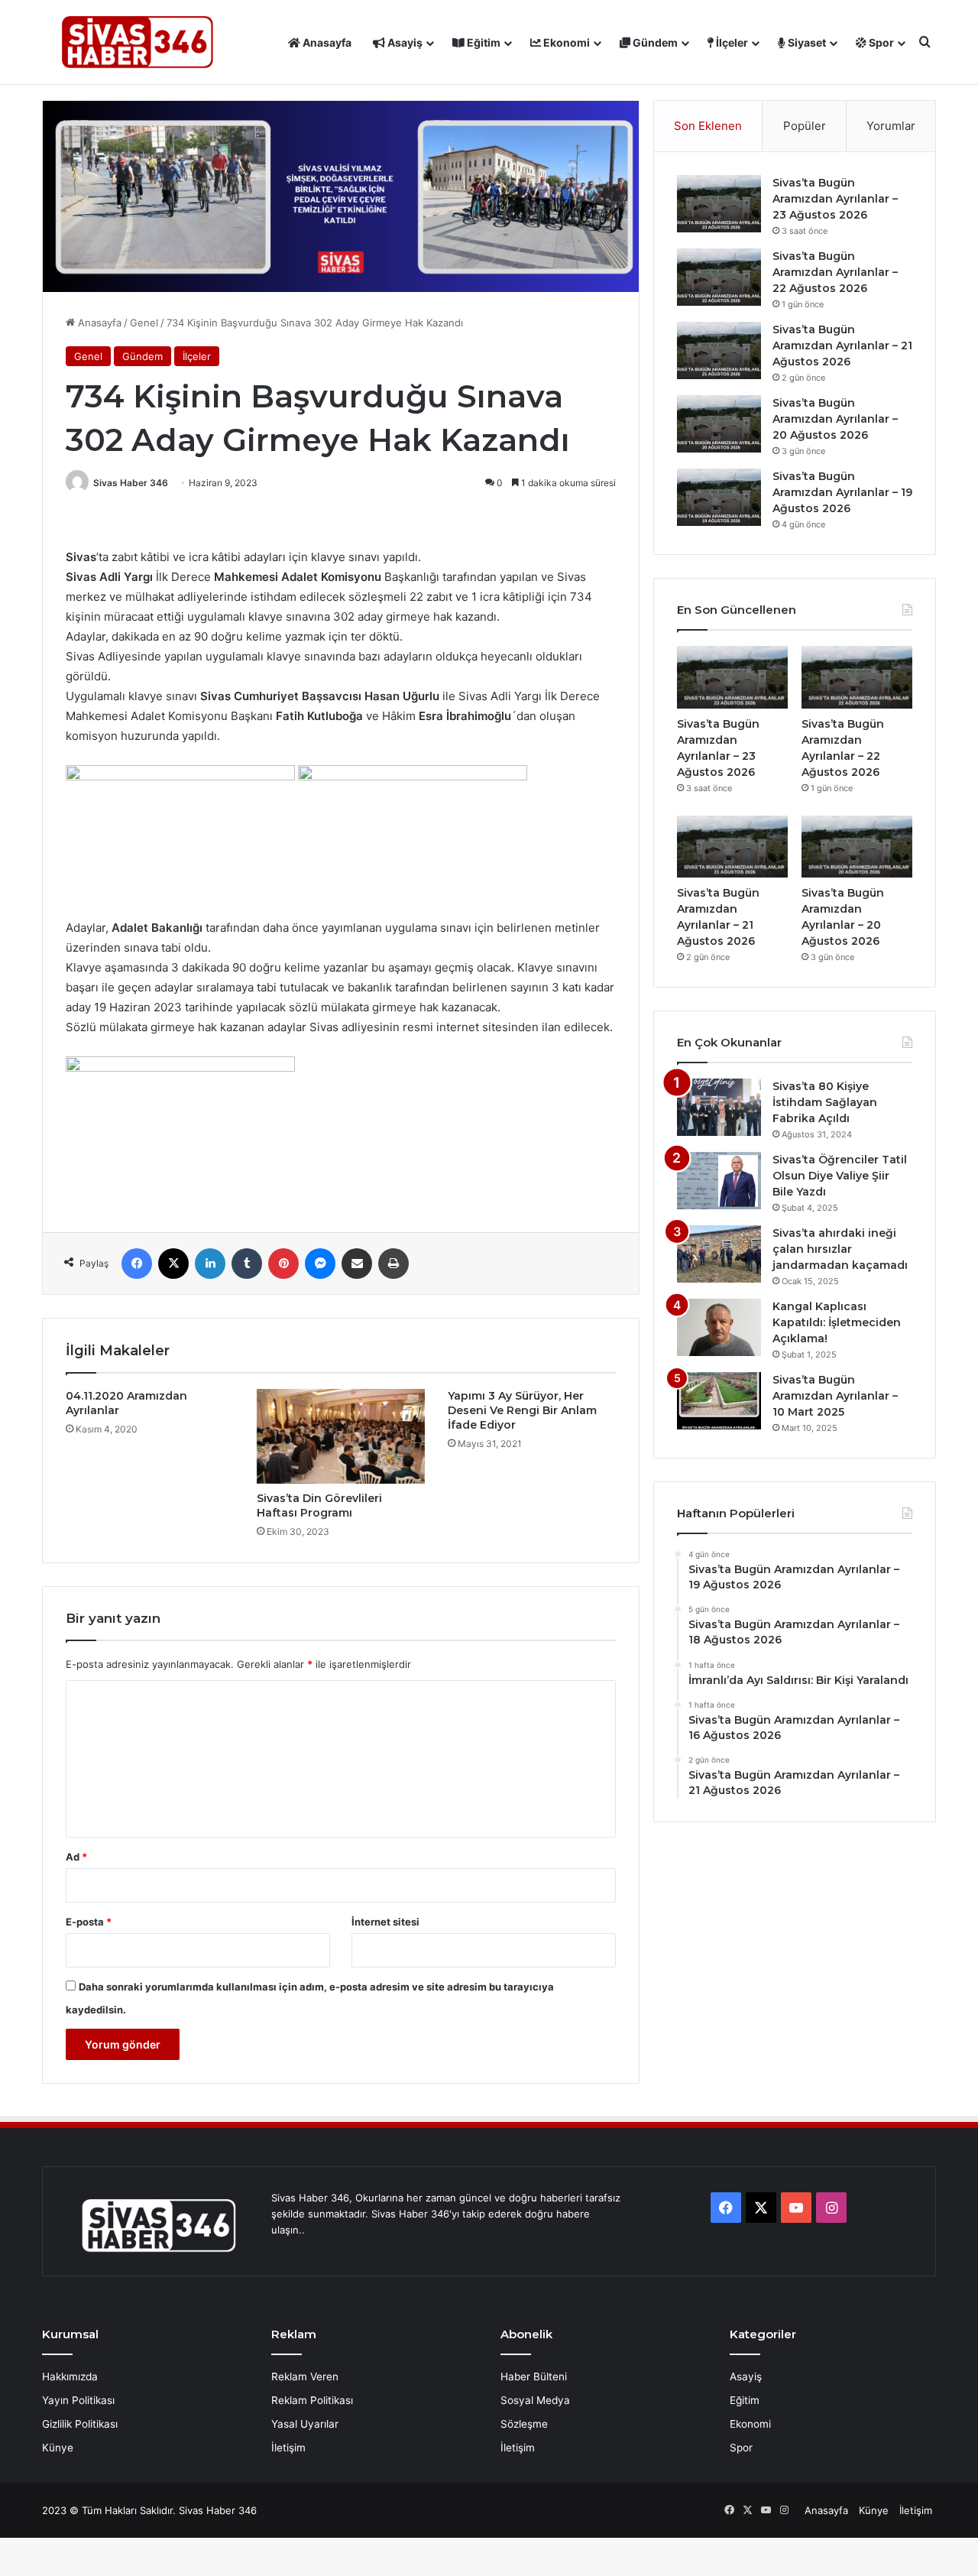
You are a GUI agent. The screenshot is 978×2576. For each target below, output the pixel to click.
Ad (76, 1857)
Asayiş (404, 42)
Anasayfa (326, 42)
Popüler (805, 126)
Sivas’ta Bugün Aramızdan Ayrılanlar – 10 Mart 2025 (835, 1396)
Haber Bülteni (534, 2376)
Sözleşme (524, 2424)
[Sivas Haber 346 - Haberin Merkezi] (138, 42)
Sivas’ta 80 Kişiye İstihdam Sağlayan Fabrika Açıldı (825, 1102)
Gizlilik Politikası (80, 2424)
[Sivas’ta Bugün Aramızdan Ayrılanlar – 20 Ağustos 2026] (719, 424)
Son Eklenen (708, 126)
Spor (880, 42)
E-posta (89, 1922)
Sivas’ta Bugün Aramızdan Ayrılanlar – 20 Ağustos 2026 (835, 419)
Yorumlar (891, 126)
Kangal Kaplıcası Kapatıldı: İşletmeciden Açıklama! (837, 1322)
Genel (144, 323)
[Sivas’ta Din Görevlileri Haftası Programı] (341, 1436)
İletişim (288, 2448)
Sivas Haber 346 (131, 483)
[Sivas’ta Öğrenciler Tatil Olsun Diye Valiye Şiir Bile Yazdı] (719, 1181)
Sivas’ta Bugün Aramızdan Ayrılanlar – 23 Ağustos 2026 (835, 199)
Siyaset (806, 42)
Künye (58, 2448)
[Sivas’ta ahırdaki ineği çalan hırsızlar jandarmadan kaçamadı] (719, 1254)
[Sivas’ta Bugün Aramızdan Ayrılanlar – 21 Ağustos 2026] (719, 350)
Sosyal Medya (535, 2400)
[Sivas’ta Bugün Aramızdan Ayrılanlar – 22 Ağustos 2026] (719, 277)
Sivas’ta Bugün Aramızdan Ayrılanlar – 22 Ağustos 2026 (835, 272)
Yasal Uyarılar (305, 2424)
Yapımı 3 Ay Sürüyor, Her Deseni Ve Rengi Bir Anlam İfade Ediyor (522, 1410)
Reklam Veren (305, 2376)
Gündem (654, 42)
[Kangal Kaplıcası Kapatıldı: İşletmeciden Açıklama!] (719, 1327)
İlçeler (731, 42)
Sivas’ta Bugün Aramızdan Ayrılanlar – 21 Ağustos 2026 (842, 346)
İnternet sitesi (385, 1922)
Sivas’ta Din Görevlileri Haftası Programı (319, 1505)
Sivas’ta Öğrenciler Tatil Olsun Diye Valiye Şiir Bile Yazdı (840, 1176)
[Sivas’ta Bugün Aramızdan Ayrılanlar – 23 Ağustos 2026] (719, 204)
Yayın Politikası (78, 2400)
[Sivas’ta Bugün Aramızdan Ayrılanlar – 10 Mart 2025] (719, 1401)
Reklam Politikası (312, 2400)
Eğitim (483, 42)
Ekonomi (565, 42)
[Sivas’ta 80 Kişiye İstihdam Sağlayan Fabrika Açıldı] (719, 1107)
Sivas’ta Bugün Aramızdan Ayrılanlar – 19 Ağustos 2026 (842, 492)
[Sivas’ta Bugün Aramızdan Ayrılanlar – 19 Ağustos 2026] (719, 497)
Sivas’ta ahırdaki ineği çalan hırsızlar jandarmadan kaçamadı (840, 1249)
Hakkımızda (70, 2376)
